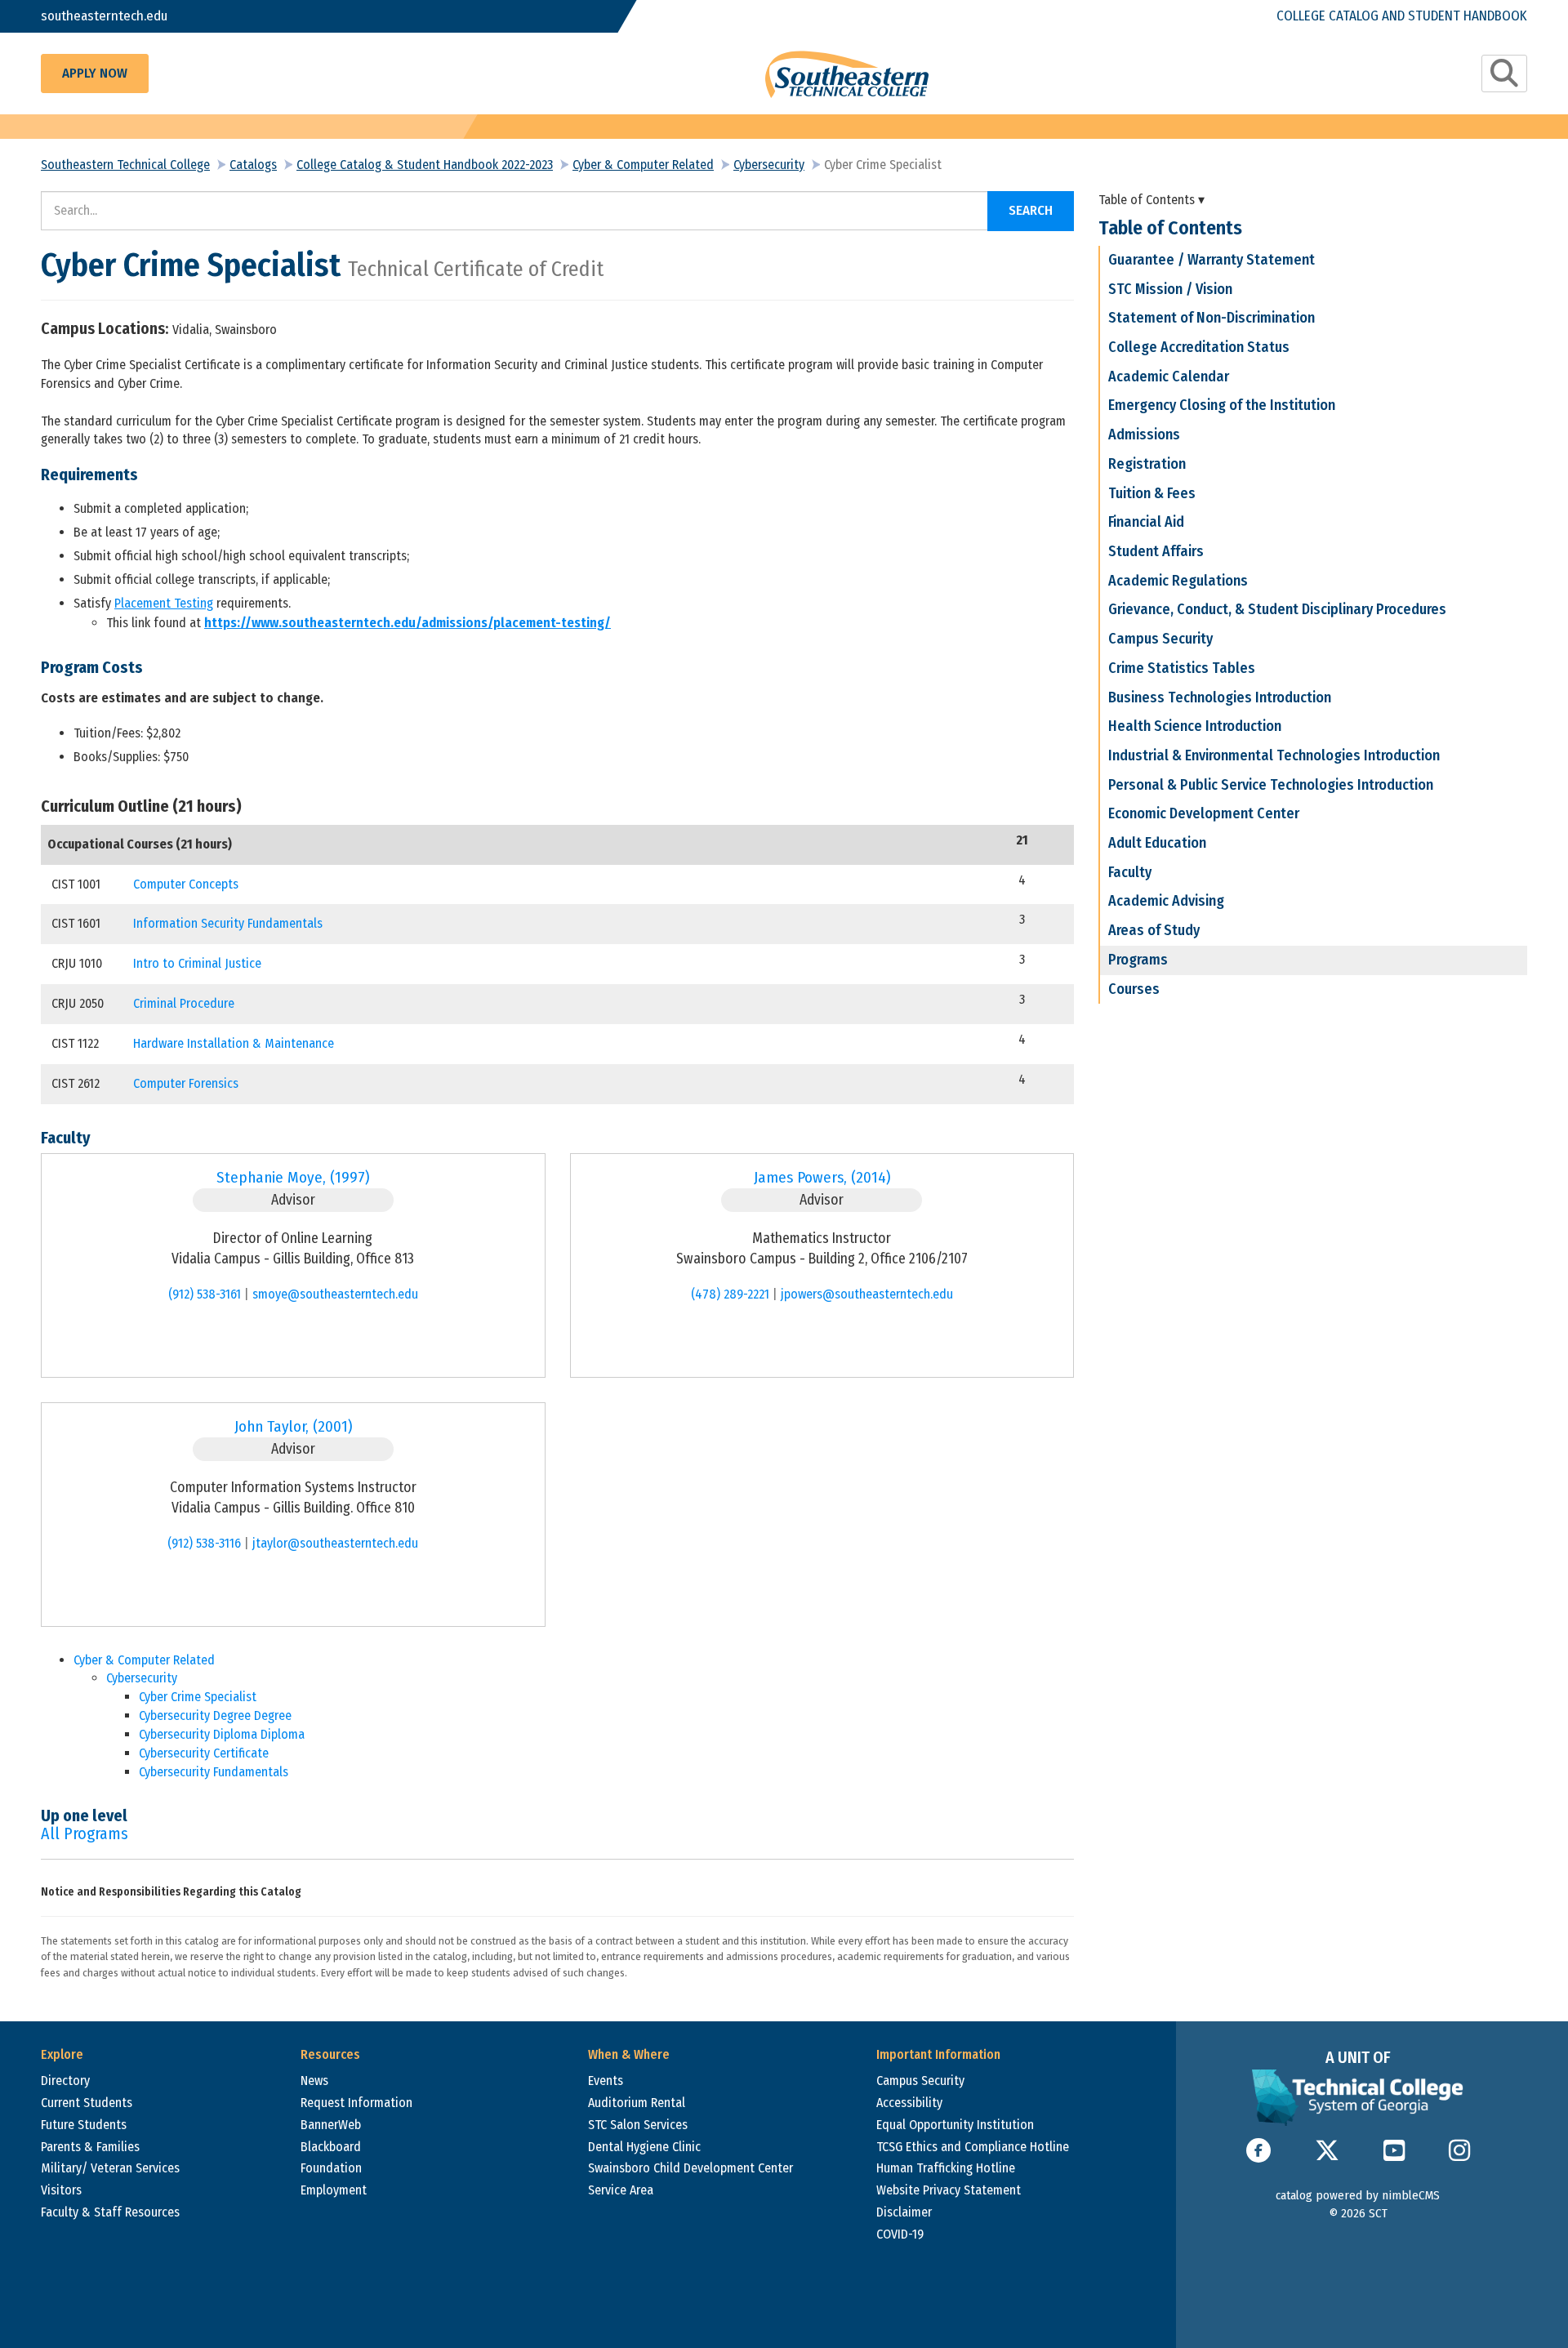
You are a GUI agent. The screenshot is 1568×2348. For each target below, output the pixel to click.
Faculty (1130, 872)
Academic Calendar (1169, 376)
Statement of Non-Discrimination (1212, 318)
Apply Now (95, 73)
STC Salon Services (638, 2125)
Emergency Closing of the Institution (1222, 405)
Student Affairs (1156, 551)
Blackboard (331, 2147)
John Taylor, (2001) (293, 1426)
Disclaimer (904, 2212)
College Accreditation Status (1199, 347)
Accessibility (909, 2103)
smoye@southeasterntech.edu (335, 1294)
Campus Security (1160, 639)
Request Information (356, 2103)
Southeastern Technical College (125, 165)
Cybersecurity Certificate (204, 1753)
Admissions (1144, 434)
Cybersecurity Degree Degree (215, 1715)
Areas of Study (1154, 930)
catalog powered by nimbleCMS (1358, 2195)
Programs (1138, 960)
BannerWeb (331, 2125)
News (314, 2081)
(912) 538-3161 (205, 1294)
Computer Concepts (186, 884)
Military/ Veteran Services (110, 2168)
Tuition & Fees (1152, 493)
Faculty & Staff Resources (110, 2212)
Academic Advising (1166, 901)
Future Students (84, 2125)
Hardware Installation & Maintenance (234, 1043)
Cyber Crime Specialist (198, 1697)
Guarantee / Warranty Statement (1212, 260)
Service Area (621, 2190)
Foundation (331, 2168)
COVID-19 (900, 2234)
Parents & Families (90, 2147)
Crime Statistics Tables (1182, 668)
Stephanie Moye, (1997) (293, 1177)
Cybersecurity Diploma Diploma (222, 1734)
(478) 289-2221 (730, 1294)
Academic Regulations (1178, 581)
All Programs (85, 1833)
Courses (1134, 989)
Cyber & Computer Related (643, 165)
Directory (65, 2081)
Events (606, 2081)
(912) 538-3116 (204, 1543)
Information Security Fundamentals (228, 923)
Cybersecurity (769, 165)
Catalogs (253, 165)
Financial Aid (1146, 522)
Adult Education (1157, 843)
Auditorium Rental (637, 2103)
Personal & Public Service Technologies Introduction (1271, 785)
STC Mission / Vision (1170, 289)
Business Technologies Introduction (1220, 697)
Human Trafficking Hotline (946, 2168)
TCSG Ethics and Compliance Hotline (973, 2147)
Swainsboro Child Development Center (690, 2168)
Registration (1147, 464)
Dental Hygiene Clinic (644, 2147)
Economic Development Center (1204, 813)
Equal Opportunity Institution (955, 2125)
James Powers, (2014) (822, 1177)
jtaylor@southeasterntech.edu (335, 1543)
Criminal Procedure (184, 1003)
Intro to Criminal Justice (197, 963)
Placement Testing (164, 603)
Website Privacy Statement (949, 2190)
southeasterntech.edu (104, 16)
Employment (334, 2190)
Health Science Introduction (1195, 726)
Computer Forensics (186, 1083)
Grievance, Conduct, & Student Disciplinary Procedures (1277, 609)
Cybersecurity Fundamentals (214, 1772)
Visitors (61, 2190)
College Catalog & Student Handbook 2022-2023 (425, 165)
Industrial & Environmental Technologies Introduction (1274, 755)
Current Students (87, 2103)
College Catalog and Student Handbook (1402, 16)
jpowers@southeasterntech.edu (867, 1294)
